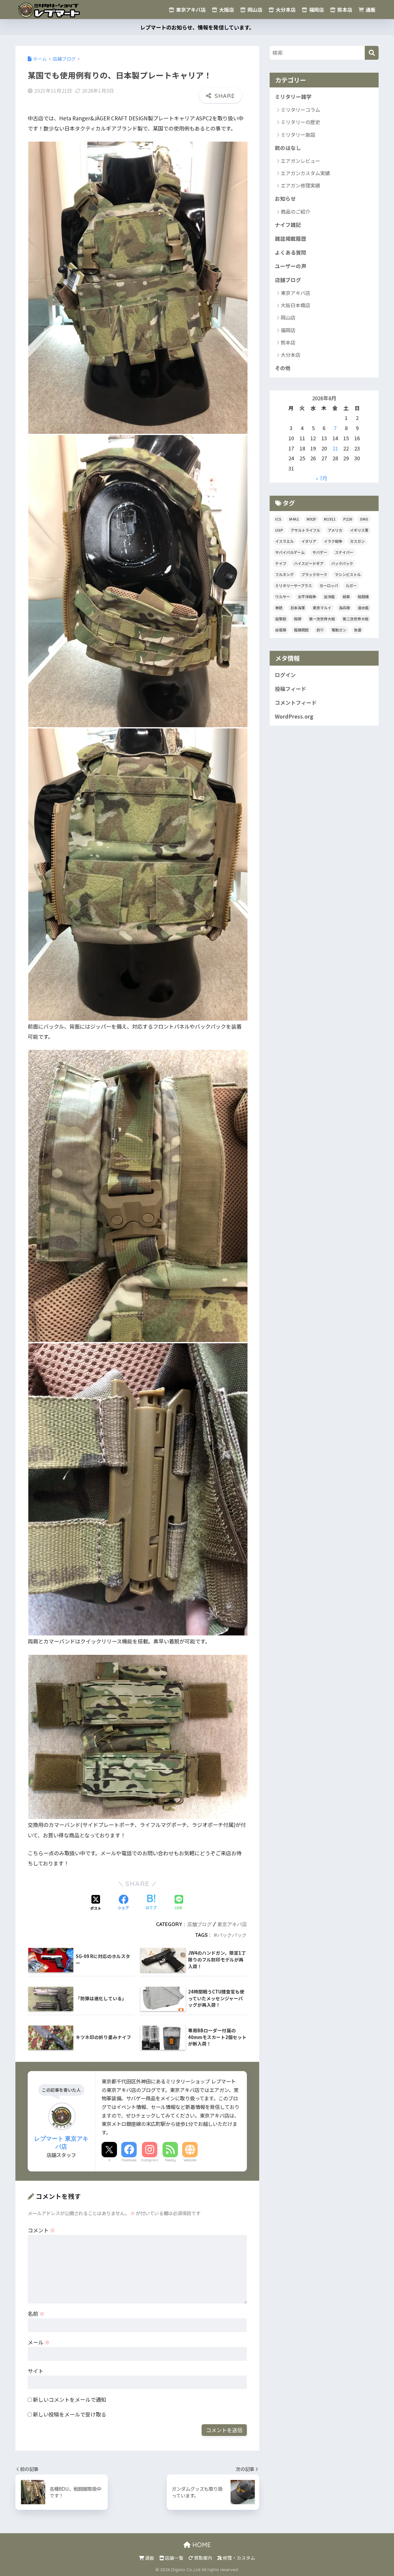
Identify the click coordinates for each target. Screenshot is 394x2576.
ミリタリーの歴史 (300, 122)
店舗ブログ (199, 1924)
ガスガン (357, 541)
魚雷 (358, 630)
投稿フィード (291, 689)
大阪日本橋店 (295, 305)
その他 (283, 368)
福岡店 (316, 10)
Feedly (170, 2160)
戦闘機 (363, 597)
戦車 (346, 597)
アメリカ (335, 530)
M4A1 (294, 519)
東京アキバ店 (190, 10)
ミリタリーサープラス (293, 585)
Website (190, 2160)
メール (39, 2342)
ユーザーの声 (291, 266)
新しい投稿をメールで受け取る (70, 2414)
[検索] (372, 53)
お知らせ (285, 199)
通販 (370, 10)
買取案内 (203, 2558)
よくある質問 (291, 252)
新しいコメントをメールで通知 (70, 2399)
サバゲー (320, 552)
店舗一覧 (174, 2558)
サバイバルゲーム (290, 552)
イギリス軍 (359, 530)
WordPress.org (294, 716)
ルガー (351, 585)
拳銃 (279, 608)
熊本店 (344, 10)
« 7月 (322, 478)
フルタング (284, 574)
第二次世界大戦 (356, 619)
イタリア (309, 541)
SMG (364, 519)
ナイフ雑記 (288, 225)
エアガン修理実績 (300, 185)
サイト (36, 2371)
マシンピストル (348, 574)
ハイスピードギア (309, 563)
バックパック (232, 1935)
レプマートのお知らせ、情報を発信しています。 (197, 27)
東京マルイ (322, 608)
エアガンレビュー (300, 161)
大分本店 (285, 10)
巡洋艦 (329, 597)
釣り (320, 630)
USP (279, 530)
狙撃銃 (281, 619)
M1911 (330, 519)
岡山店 (254, 10)
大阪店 (226, 10)
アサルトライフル (305, 530)
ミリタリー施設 (298, 135)
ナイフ (281, 563)
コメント (41, 2230)
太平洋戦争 (307, 597)
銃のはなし (288, 148)
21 (335, 448)
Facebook (129, 2160)
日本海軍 (298, 608)
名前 (36, 2314)
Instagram (150, 2160)
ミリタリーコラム (300, 110)
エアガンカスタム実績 (305, 173)
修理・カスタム (239, 2558)
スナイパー (344, 552)
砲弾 (298, 619)
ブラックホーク (314, 574)
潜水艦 (363, 608)
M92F (311, 519)
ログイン (285, 675)
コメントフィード (296, 703)
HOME (201, 2545)
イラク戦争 (333, 541)
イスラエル (284, 541)
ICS (278, 519)
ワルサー (283, 597)
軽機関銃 (301, 630)
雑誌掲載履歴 (291, 239)
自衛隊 (281, 630)
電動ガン (339, 630)
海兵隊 (344, 608)
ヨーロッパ (329, 585)
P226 (348, 519)
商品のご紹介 (295, 212)
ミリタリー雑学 (293, 97)
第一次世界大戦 (322, 619)
